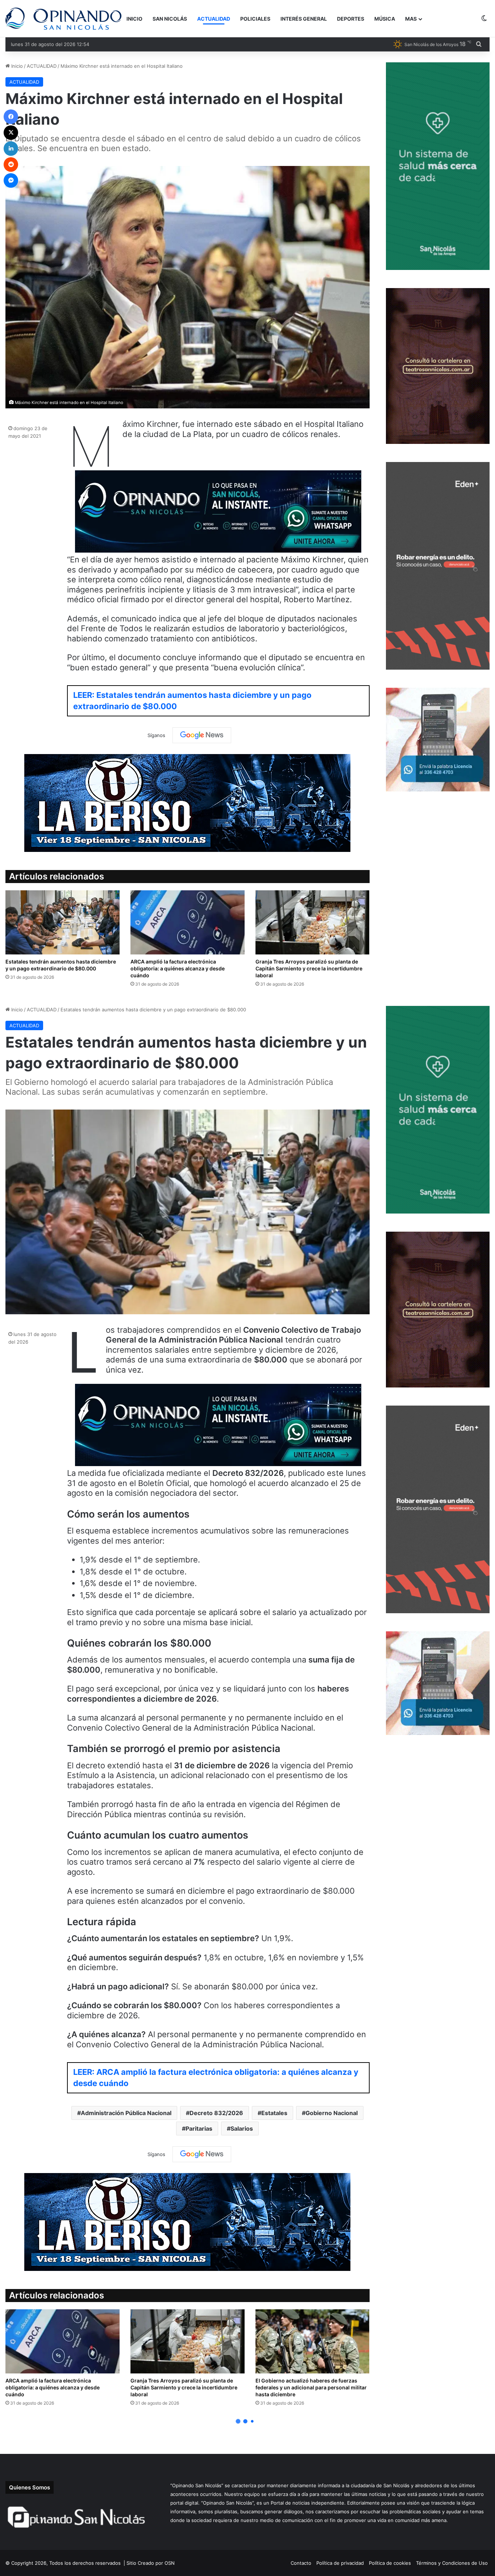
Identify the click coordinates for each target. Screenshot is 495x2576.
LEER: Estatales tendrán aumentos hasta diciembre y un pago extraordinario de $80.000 (192, 701)
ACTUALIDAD (214, 19)
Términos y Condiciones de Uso (452, 2563)
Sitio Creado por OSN (151, 2563)
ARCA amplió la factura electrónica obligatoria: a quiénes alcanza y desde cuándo (178, 968)
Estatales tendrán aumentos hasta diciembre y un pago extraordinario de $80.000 (61, 965)
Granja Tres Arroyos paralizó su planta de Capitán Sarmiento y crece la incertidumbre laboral (309, 968)
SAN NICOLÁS (170, 19)
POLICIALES (255, 19)
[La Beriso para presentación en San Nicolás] (187, 803)
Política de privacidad (340, 2563)
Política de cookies (390, 2563)
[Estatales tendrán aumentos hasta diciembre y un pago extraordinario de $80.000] (63, 922)
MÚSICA (385, 19)
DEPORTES (351, 19)
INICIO (134, 19)
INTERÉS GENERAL (304, 19)
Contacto (301, 2563)
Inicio (16, 66)
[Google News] (202, 735)
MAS (411, 19)
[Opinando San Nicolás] (63, 19)
